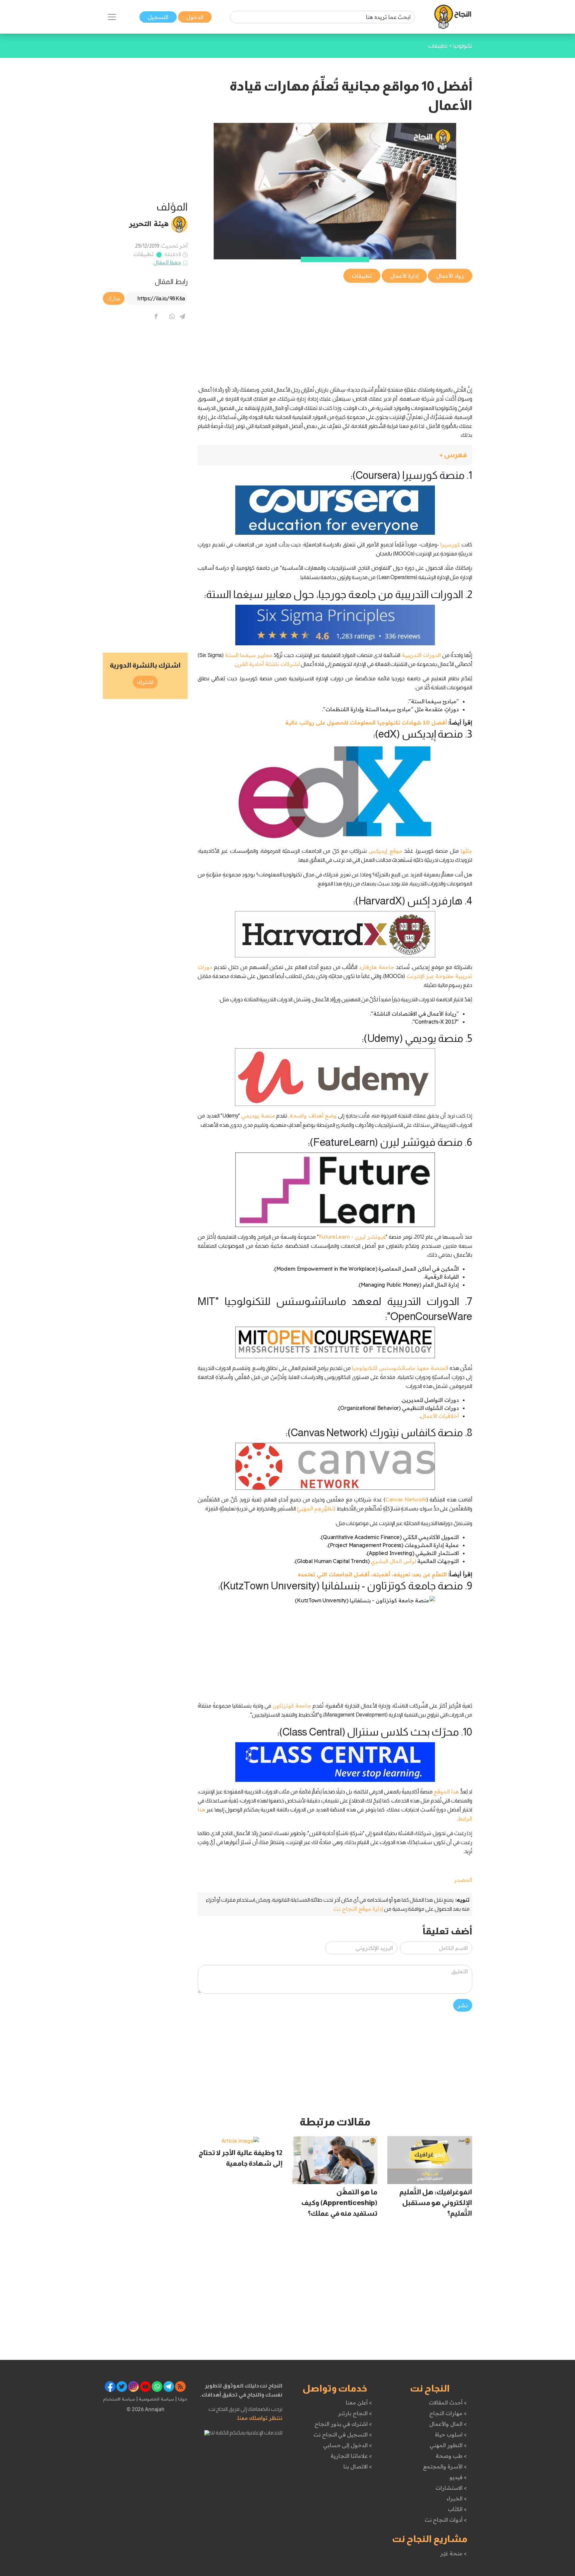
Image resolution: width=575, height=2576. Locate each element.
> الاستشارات (451, 2488)
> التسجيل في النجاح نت (343, 2434)
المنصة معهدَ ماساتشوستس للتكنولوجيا (400, 1368)
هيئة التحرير (149, 223)
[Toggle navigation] (112, 17)
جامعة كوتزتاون (292, 1706)
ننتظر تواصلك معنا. (260, 2418)
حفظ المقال (168, 262)
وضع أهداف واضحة (313, 1116)
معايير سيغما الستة (249, 655)
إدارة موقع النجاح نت (358, 1909)
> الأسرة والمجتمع (445, 2466)
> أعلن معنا (359, 2403)
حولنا (182, 2399)
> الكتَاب (457, 2509)
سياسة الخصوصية (156, 2399)
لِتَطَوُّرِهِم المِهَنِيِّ (316, 1508)
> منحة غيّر (453, 2553)
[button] (335, 455)
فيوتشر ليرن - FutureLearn (352, 1237)
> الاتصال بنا (358, 2466)
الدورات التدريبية (421, 655)
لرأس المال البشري (393, 1561)
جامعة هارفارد (377, 967)
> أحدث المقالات (448, 2403)
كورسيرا (450, 544)
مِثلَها (466, 851)
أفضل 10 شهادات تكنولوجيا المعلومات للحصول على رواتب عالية (366, 723)
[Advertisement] (335, 331)
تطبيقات (144, 254)
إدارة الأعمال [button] (404, 276)
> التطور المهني (448, 2445)
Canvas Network (406, 1499)
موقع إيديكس (385, 851)
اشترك (145, 682)
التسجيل (158, 17)
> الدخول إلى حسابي (348, 2445)
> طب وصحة (451, 2456)
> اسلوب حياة (451, 2434)
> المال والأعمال (448, 2424)
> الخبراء (457, 2498)
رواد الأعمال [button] (450, 276)
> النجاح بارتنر (355, 2413)
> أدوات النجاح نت (446, 2520)
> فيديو (458, 2477)
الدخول (195, 17)
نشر (463, 2005)
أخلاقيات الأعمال (440, 1416)
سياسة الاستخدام (119, 2399)
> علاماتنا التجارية (351, 2456)
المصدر (463, 1880)
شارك (114, 298)
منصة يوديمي (258, 1116)
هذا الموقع (446, 1791)
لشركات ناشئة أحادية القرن (267, 664)
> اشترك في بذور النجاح (343, 2424)
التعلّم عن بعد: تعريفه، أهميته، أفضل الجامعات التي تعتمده (372, 1574)
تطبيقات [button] (362, 276)
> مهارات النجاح (448, 2413)
